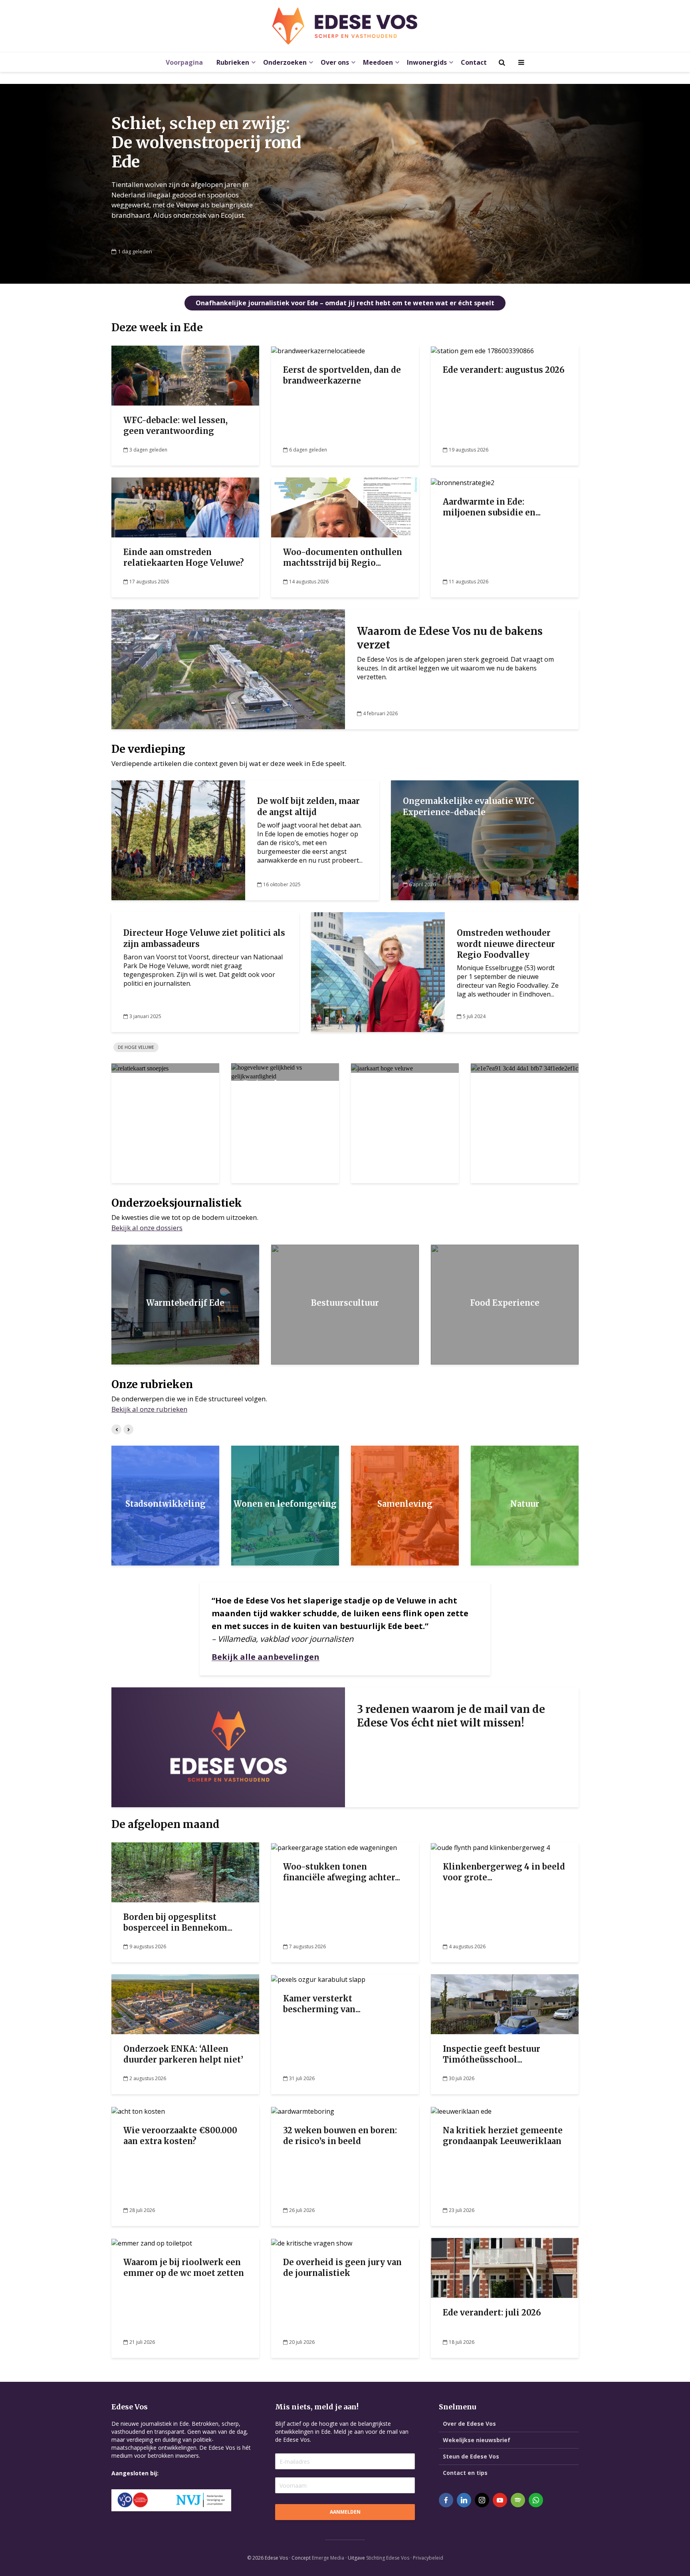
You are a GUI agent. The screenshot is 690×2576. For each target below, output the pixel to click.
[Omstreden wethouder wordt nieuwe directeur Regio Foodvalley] (378, 972)
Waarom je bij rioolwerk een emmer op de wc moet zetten (184, 2268)
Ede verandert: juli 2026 (492, 2312)
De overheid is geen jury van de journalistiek (342, 2268)
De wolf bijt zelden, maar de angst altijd (308, 806)
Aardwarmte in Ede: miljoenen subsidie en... (492, 507)
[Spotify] (518, 2500)
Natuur (525, 1504)
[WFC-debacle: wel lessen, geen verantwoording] (185, 375)
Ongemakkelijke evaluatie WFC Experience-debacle (469, 806)
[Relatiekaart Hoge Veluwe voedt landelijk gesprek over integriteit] (140, 1068)
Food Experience (505, 1303)
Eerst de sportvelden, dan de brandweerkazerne (342, 375)
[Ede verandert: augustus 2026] (482, 350)
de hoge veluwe (136, 1047)
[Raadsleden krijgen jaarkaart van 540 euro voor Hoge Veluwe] (382, 1068)
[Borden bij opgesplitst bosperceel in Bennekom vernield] (185, 1872)
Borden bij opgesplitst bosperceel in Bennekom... (178, 1922)
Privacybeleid (428, 2558)
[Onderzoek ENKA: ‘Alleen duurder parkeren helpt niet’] (185, 2003)
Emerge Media (328, 2558)
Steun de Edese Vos (471, 2456)
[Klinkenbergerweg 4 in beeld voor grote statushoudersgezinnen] (490, 1847)
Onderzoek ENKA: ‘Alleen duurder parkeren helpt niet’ (183, 2054)
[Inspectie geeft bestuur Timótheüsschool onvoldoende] (505, 2003)
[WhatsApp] (536, 2500)
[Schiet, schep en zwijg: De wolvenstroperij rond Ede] (345, 184)
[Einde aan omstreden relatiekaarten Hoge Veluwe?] (185, 507)
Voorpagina (184, 62)
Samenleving (405, 1504)
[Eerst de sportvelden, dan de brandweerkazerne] (318, 350)
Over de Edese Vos (469, 2424)
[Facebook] (446, 2500)
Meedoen (378, 62)
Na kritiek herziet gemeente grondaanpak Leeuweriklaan (503, 2136)
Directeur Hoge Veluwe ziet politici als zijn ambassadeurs (204, 938)
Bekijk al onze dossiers (147, 1228)
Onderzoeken (285, 62)
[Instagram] (482, 2500)
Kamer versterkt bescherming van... (322, 2004)
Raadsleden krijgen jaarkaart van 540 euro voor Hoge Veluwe (403, 1100)
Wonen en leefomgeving (285, 1504)
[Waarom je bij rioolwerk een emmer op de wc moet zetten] (152, 2242)
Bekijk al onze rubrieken (149, 1409)
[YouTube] (500, 2500)
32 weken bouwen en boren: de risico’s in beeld (340, 2136)
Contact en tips (465, 2473)
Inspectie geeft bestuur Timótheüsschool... (492, 2054)
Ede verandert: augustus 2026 (504, 370)
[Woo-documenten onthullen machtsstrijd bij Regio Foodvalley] (345, 507)
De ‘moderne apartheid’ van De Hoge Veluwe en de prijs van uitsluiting (285, 1100)
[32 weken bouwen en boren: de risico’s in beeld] (303, 2111)
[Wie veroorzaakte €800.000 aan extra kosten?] (138, 2111)
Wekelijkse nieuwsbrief (477, 2440)
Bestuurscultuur (345, 1303)
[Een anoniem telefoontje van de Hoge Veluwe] (524, 1068)
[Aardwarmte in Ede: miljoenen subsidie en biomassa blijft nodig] (463, 482)
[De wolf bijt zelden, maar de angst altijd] (178, 840)
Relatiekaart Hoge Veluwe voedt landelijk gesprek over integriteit (162, 1100)
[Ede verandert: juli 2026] (505, 2267)
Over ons (335, 62)
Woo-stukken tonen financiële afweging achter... (342, 1872)
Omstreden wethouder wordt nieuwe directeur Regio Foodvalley (506, 944)
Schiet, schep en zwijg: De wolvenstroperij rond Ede (206, 143)
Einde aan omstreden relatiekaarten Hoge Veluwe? (184, 557)
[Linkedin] (464, 2500)
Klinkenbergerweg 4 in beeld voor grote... (504, 1872)
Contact (474, 62)
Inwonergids (427, 62)
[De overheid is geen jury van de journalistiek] (312, 2242)
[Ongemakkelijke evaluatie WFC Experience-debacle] (485, 840)
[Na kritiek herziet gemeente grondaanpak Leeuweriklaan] (461, 2111)
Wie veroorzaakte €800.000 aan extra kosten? (180, 2136)
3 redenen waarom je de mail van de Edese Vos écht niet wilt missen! (451, 1716)
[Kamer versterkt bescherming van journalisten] (318, 1979)
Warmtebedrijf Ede (185, 1303)
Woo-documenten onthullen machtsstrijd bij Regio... (343, 557)
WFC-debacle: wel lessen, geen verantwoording (175, 426)
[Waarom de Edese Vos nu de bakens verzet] (228, 668)
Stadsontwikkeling (166, 1504)
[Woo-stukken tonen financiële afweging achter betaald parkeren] (334, 1847)
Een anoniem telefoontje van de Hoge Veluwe (521, 1095)
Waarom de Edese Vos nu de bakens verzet (450, 638)
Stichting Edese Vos (388, 2558)
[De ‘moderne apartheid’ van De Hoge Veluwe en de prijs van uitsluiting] (285, 1072)
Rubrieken (233, 62)
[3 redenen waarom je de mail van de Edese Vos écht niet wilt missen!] (228, 1747)
